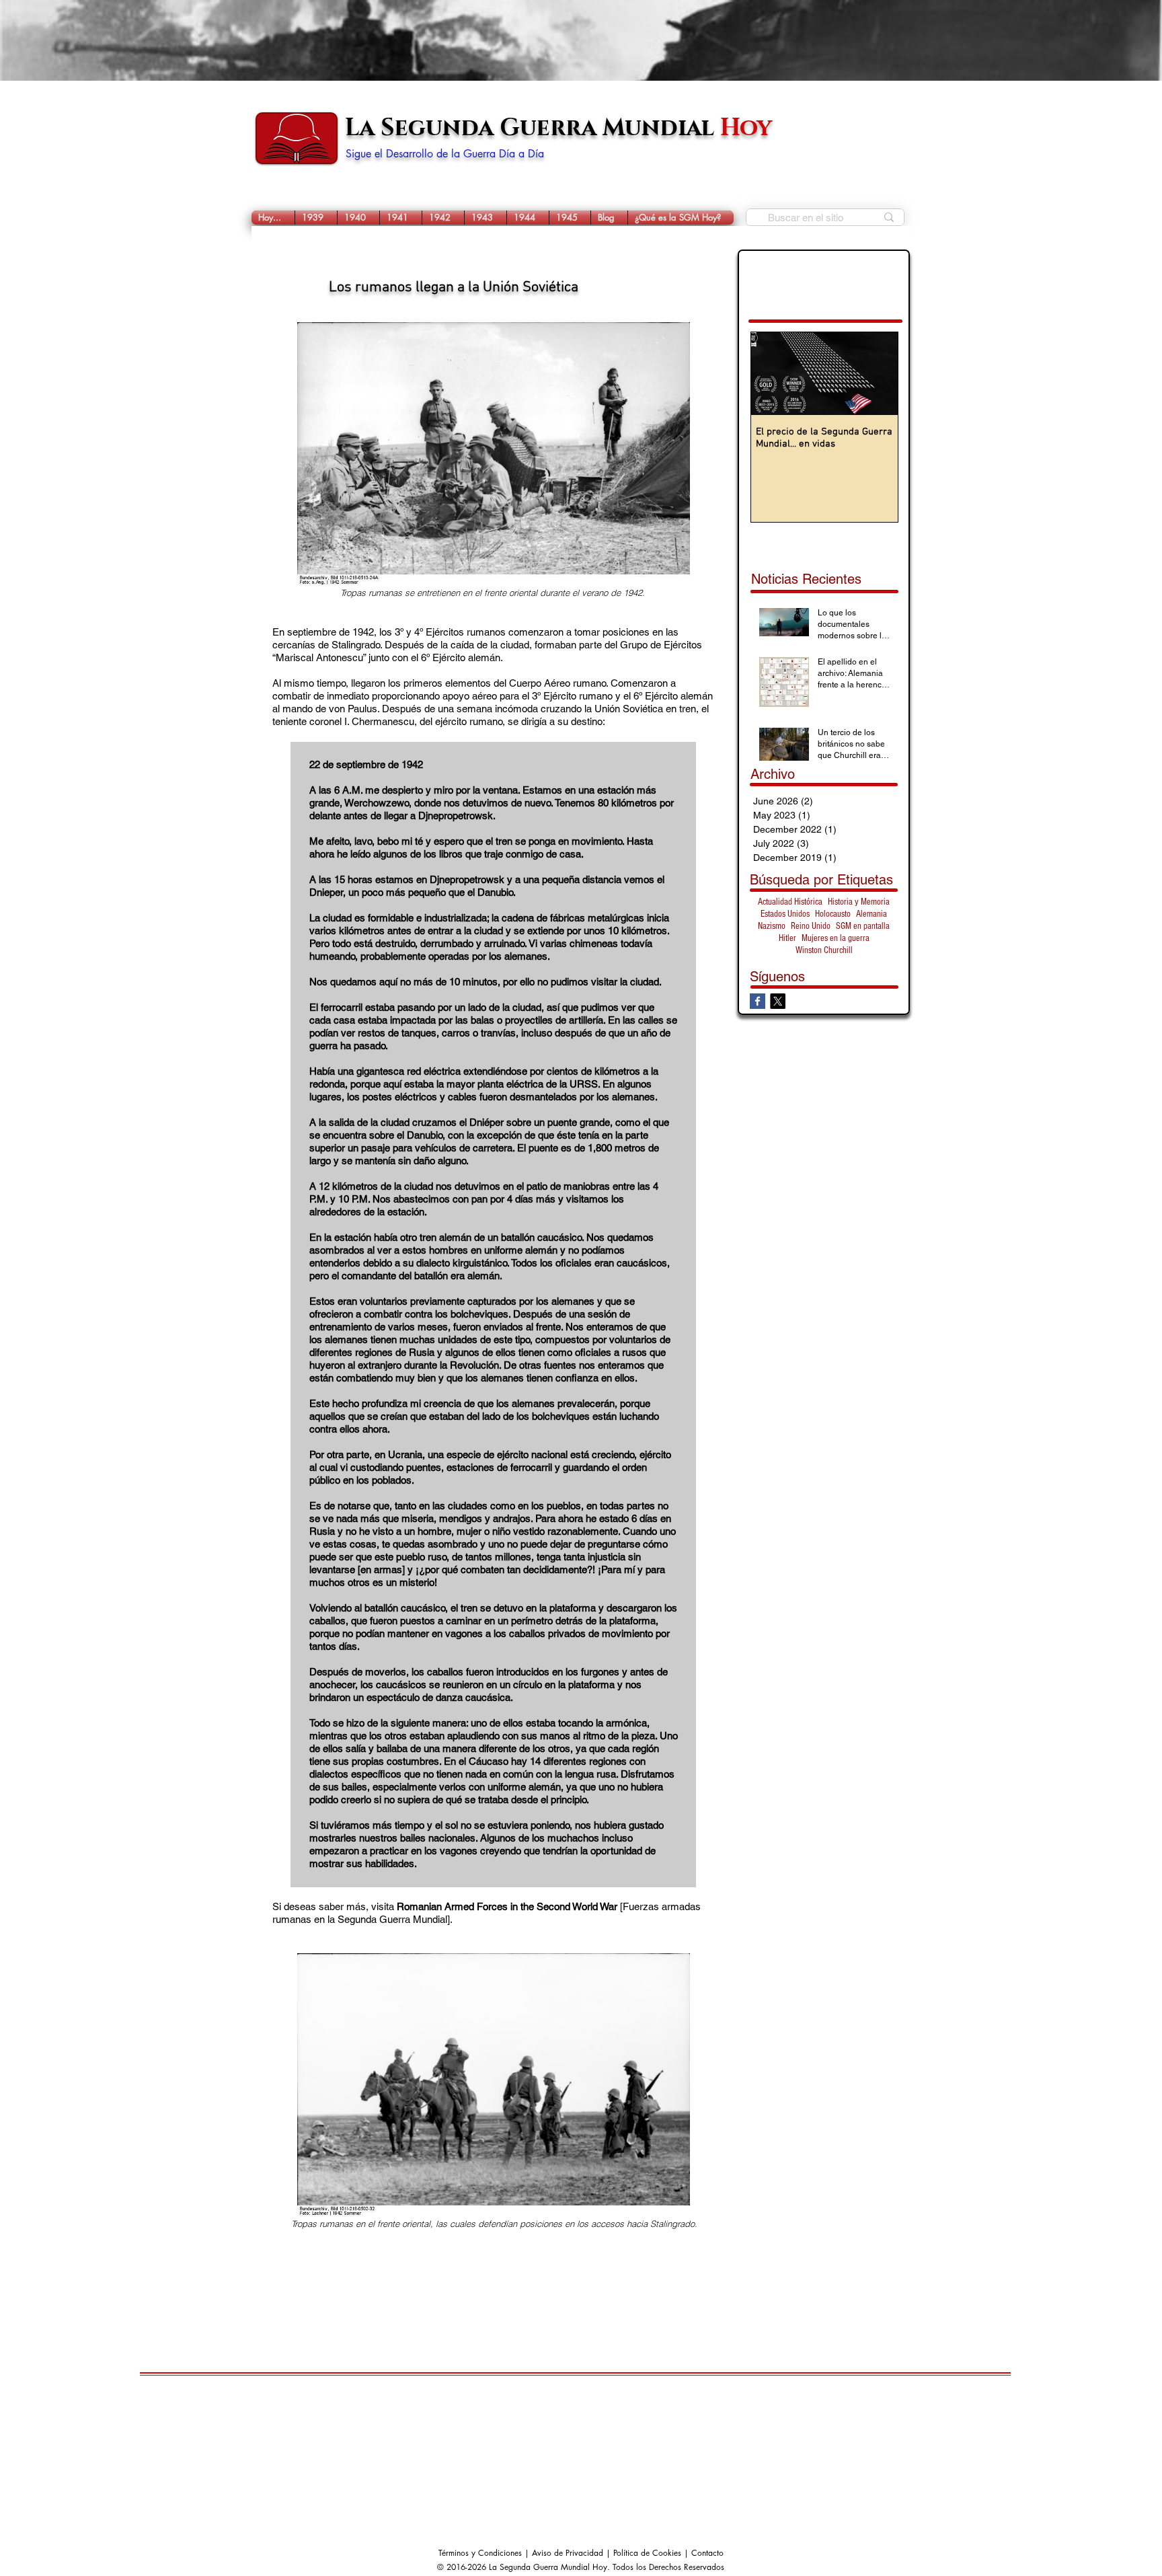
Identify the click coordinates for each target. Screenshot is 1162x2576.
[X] (778, 1001)
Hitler (787, 938)
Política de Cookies (647, 2553)
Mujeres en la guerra (836, 938)
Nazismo (772, 926)
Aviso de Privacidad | (573, 2553)
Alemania (871, 914)
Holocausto (833, 914)
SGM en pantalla (863, 926)
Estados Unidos (785, 914)
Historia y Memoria (859, 902)
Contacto (707, 2553)
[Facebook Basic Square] (758, 1001)
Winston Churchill (824, 950)
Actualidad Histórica (790, 902)
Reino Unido (811, 926)
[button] (316, 218)
